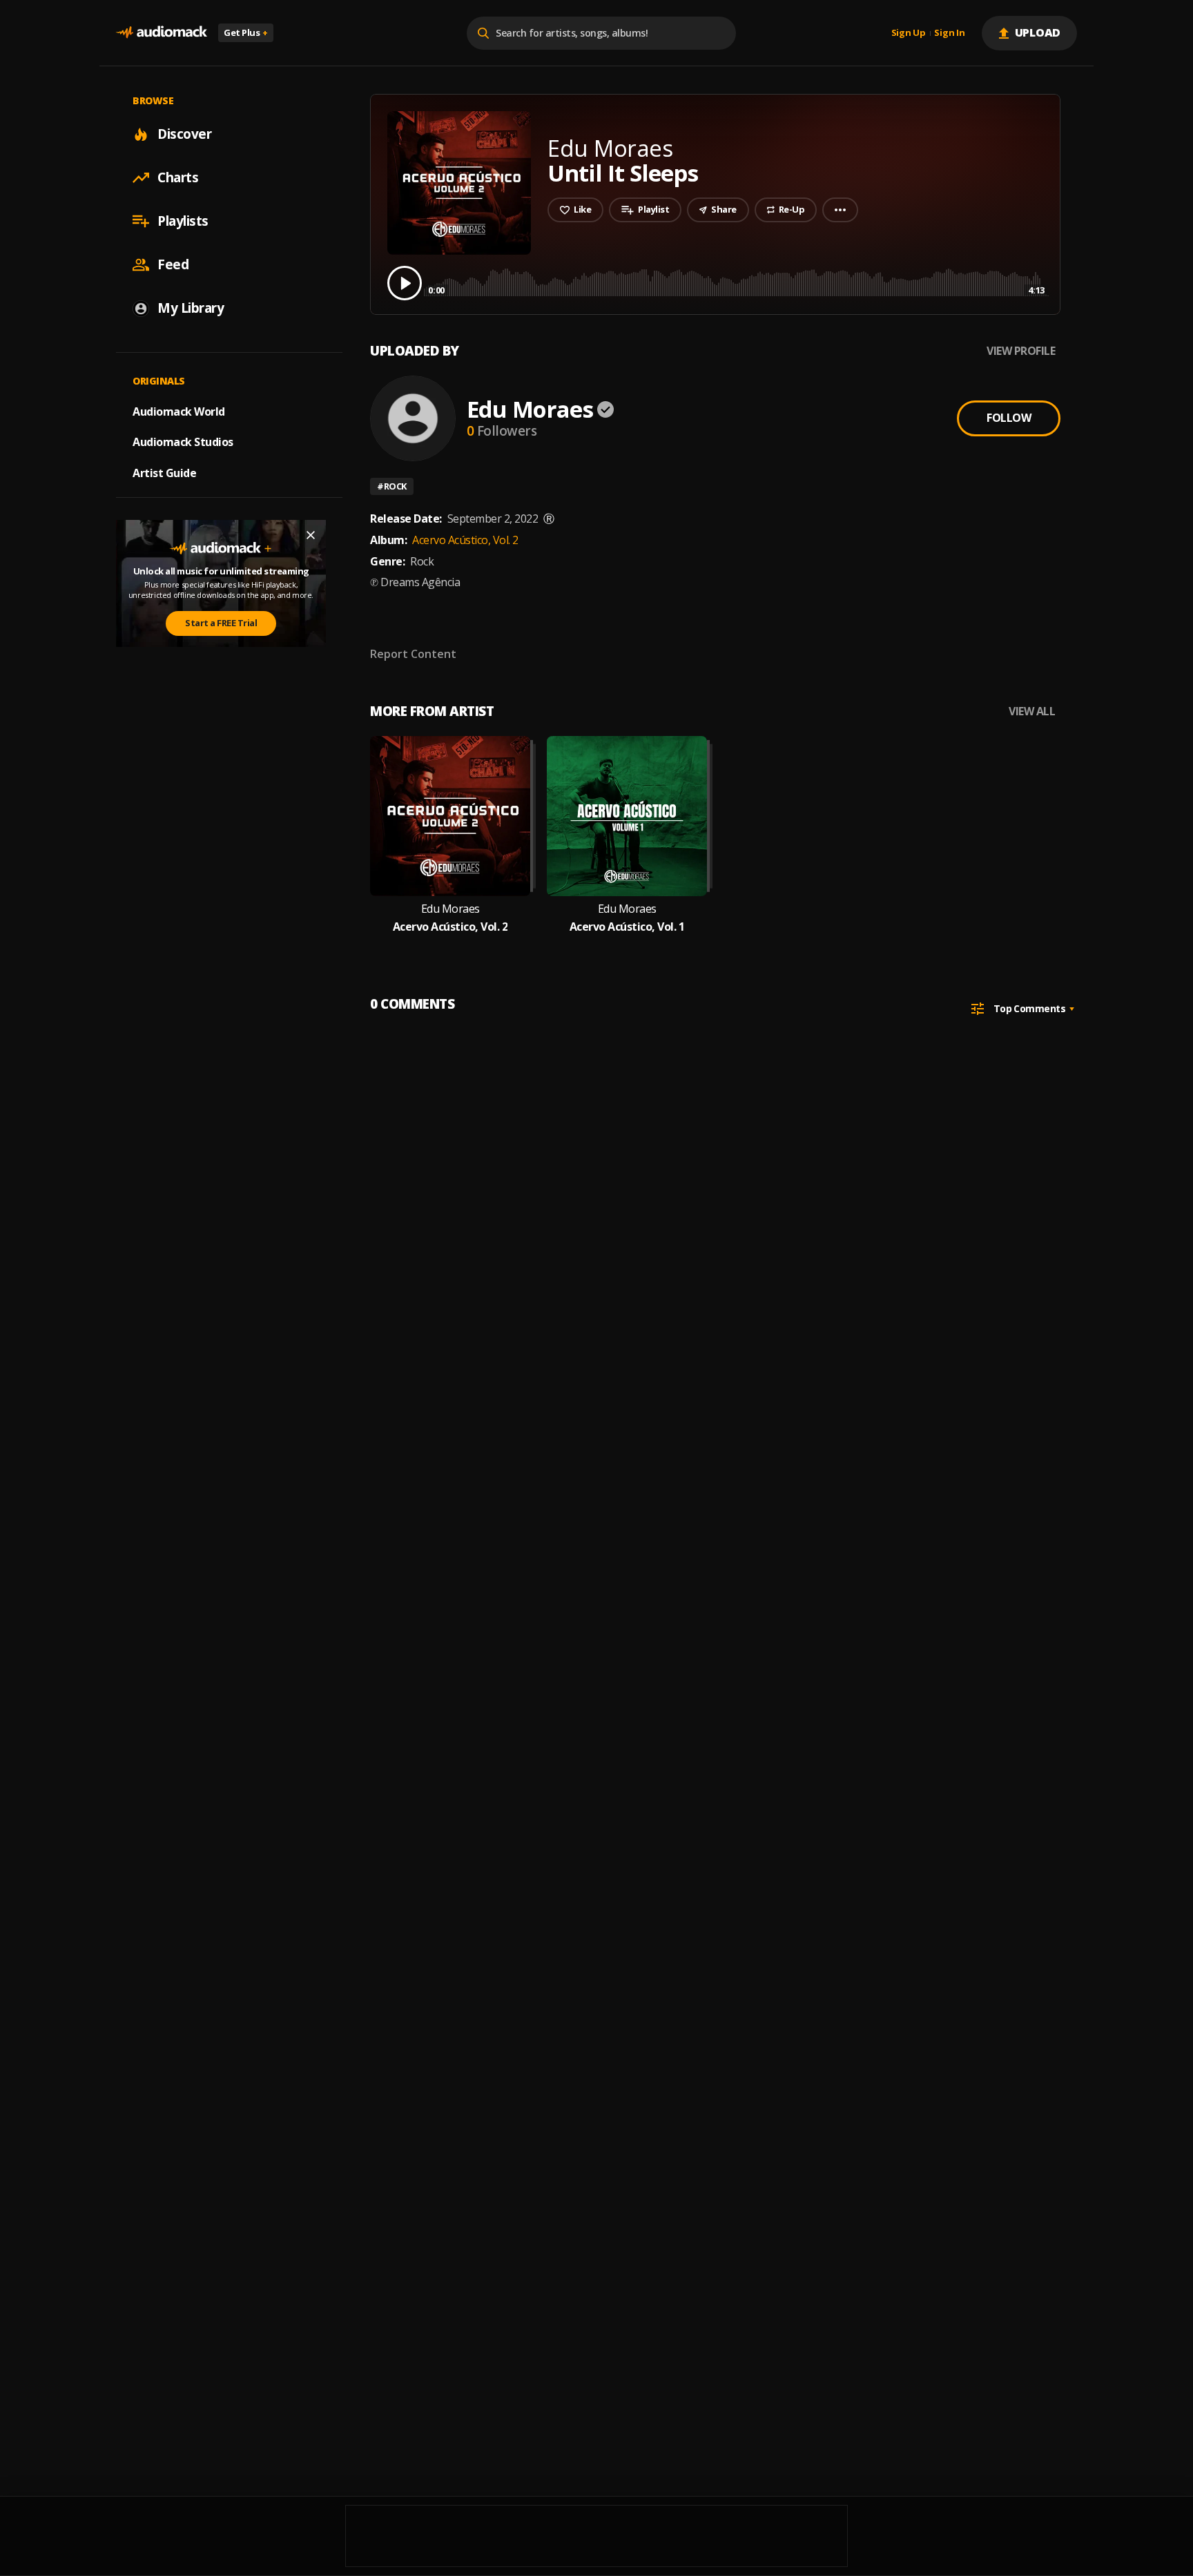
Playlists (183, 221)
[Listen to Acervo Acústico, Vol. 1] (627, 816)
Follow (1009, 418)
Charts (178, 177)
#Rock (392, 486)
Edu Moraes (530, 409)
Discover (184, 134)
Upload (1038, 32)
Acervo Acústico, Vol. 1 (627, 927)
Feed (173, 264)
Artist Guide (164, 473)
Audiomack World (179, 411)
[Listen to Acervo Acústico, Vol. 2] (450, 816)
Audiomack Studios (183, 442)
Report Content (413, 654)
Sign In (949, 33)
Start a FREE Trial (221, 623)
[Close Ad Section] (311, 535)
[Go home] (162, 33)
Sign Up (909, 33)
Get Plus (246, 32)
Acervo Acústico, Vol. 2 (465, 540)
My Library (191, 308)
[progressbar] (736, 282)
